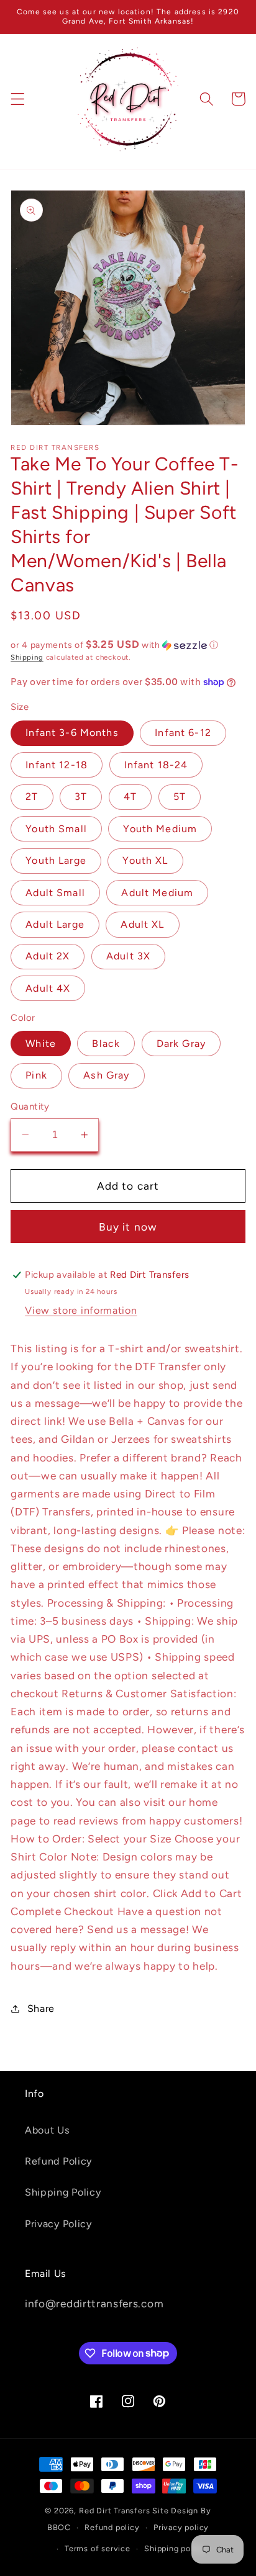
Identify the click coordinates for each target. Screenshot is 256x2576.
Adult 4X (48, 988)
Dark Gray (181, 1043)
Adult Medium (157, 893)
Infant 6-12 (183, 733)
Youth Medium (160, 829)
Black (106, 1043)
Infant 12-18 (57, 765)
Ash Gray (106, 1075)
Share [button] (41, 2008)
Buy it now (128, 1227)
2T (32, 797)
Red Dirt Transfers (115, 2511)
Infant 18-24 (156, 765)
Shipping (27, 657)
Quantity (30, 1106)
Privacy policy (181, 2527)
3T (81, 797)
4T (130, 797)
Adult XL (142, 924)
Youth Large (56, 860)
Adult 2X (48, 956)
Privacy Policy (58, 2224)
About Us (48, 2130)
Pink (36, 1075)
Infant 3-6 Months (72, 733)
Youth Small (56, 829)
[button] (18, 99)
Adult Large (55, 924)
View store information (81, 1310)
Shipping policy (175, 2548)
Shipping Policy (63, 2192)
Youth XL (145, 860)
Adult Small (55, 893)
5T (180, 797)
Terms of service (98, 2548)
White (41, 1043)
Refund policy (112, 2527)
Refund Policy (58, 2161)
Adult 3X (128, 956)
